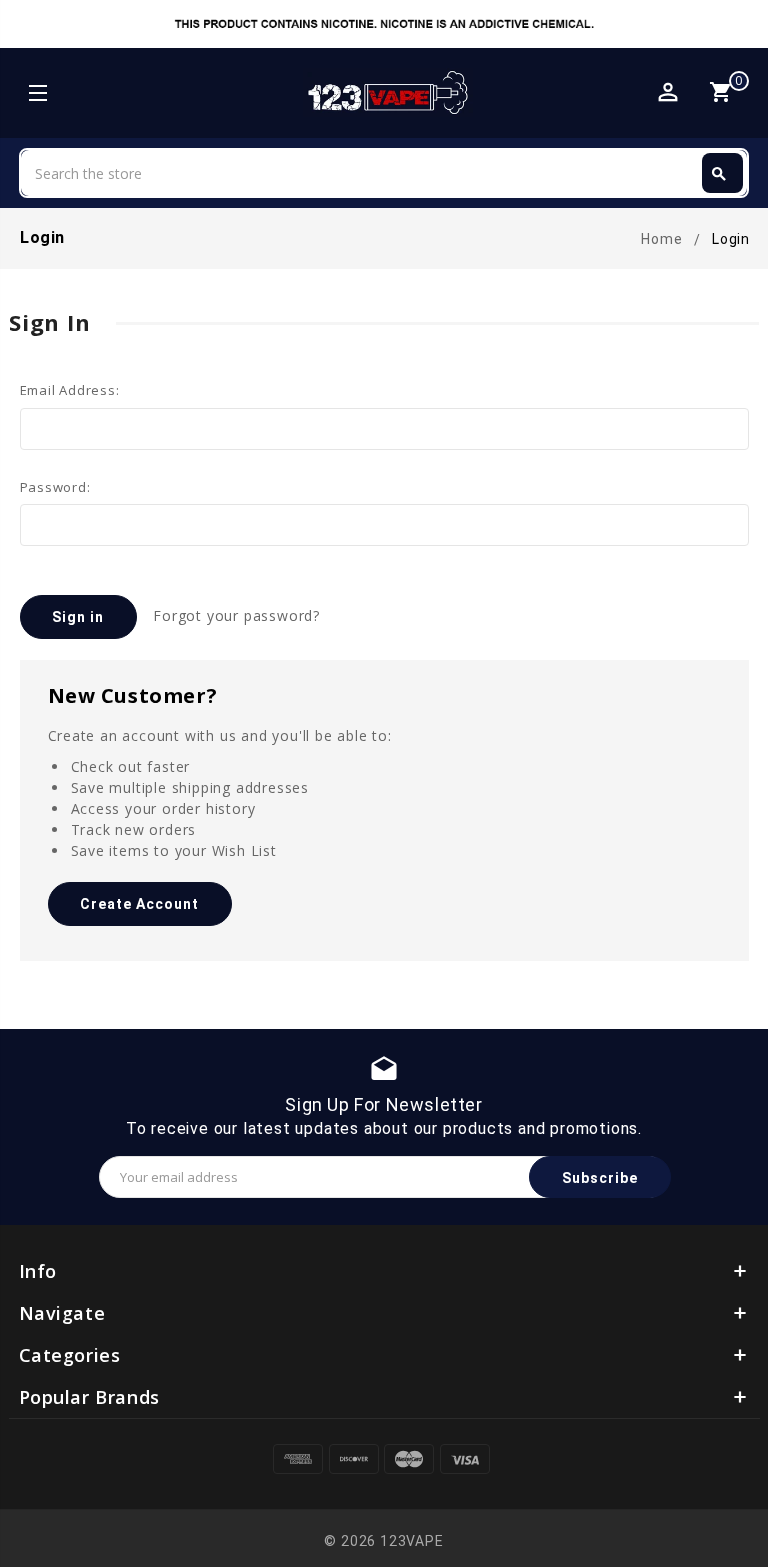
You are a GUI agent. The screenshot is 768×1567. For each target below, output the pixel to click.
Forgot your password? (236, 615)
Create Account (139, 904)
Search (719, 174)
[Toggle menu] (36, 95)
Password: (55, 487)
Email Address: (70, 390)
